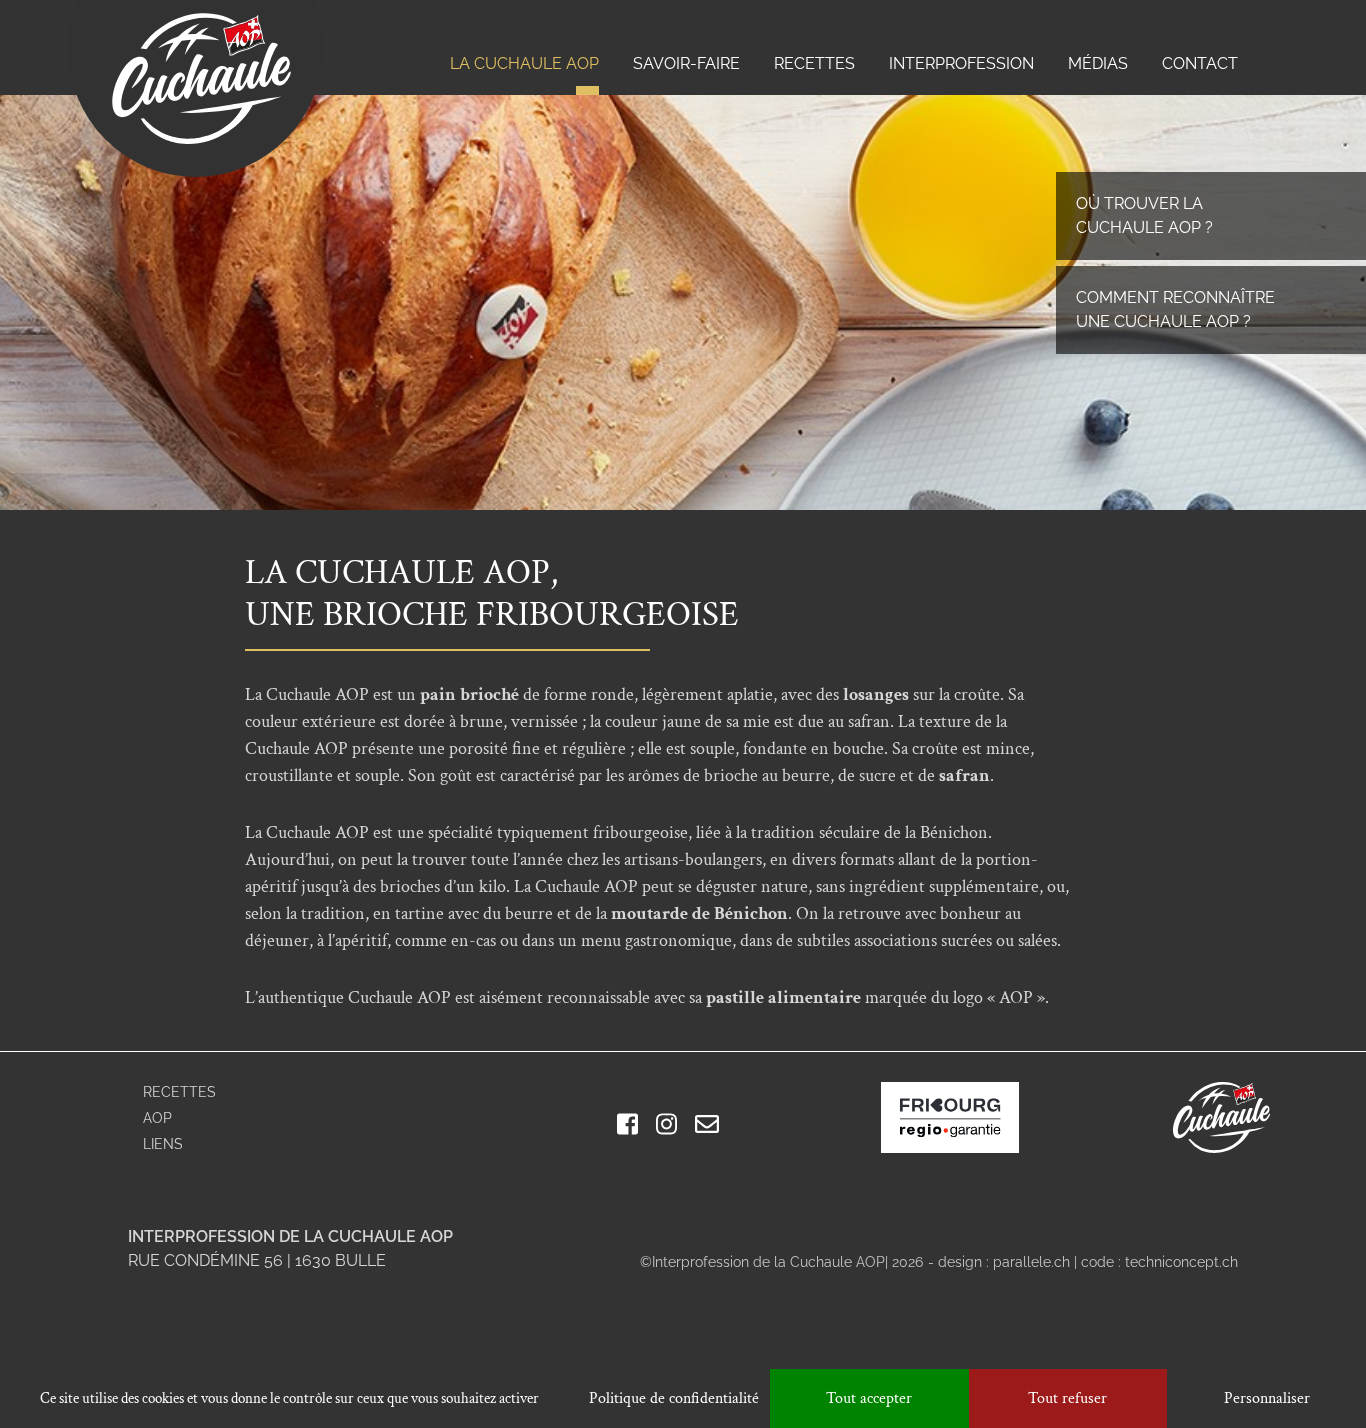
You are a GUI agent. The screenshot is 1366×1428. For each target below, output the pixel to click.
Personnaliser (1267, 1398)
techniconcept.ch (1181, 1262)
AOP (157, 1118)
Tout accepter (869, 1398)
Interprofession (961, 63)
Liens (163, 1144)
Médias (1098, 63)
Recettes (814, 63)
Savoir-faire (686, 63)
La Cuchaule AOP (524, 63)
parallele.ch (1031, 1262)
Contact (1200, 63)
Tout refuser (1067, 1398)
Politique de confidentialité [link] (674, 1398)
